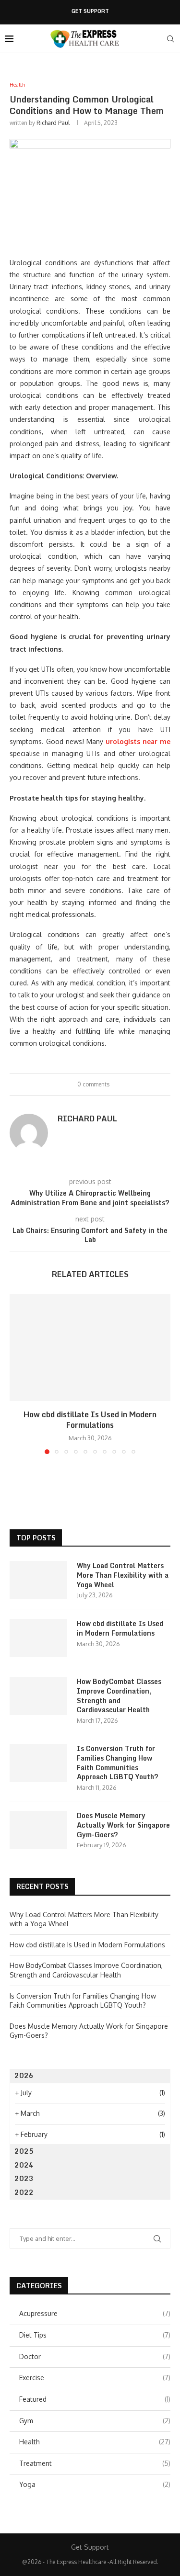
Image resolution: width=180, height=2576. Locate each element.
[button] (18, 1374)
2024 (24, 2165)
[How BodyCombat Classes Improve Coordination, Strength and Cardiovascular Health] (38, 1696)
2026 (24, 2075)
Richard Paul (53, 123)
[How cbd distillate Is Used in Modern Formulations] (90, 1347)
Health (95, 2442)
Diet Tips (95, 2335)
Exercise (95, 2378)
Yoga (95, 2484)
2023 (24, 2178)
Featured (95, 2399)
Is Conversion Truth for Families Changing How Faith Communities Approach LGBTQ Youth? (118, 1763)
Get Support (90, 11)
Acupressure (95, 2313)
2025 (24, 2151)
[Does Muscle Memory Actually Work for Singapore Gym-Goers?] (38, 1830)
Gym (95, 2421)
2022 (24, 2192)
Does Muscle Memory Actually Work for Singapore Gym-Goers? (123, 1825)
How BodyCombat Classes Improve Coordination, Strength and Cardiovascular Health (119, 1695)
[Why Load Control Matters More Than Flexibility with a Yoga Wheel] (38, 1580)
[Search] (170, 39)
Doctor (95, 2356)
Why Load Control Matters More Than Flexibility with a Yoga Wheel (123, 1575)
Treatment (95, 2463)
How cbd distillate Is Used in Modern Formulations (90, 1420)
